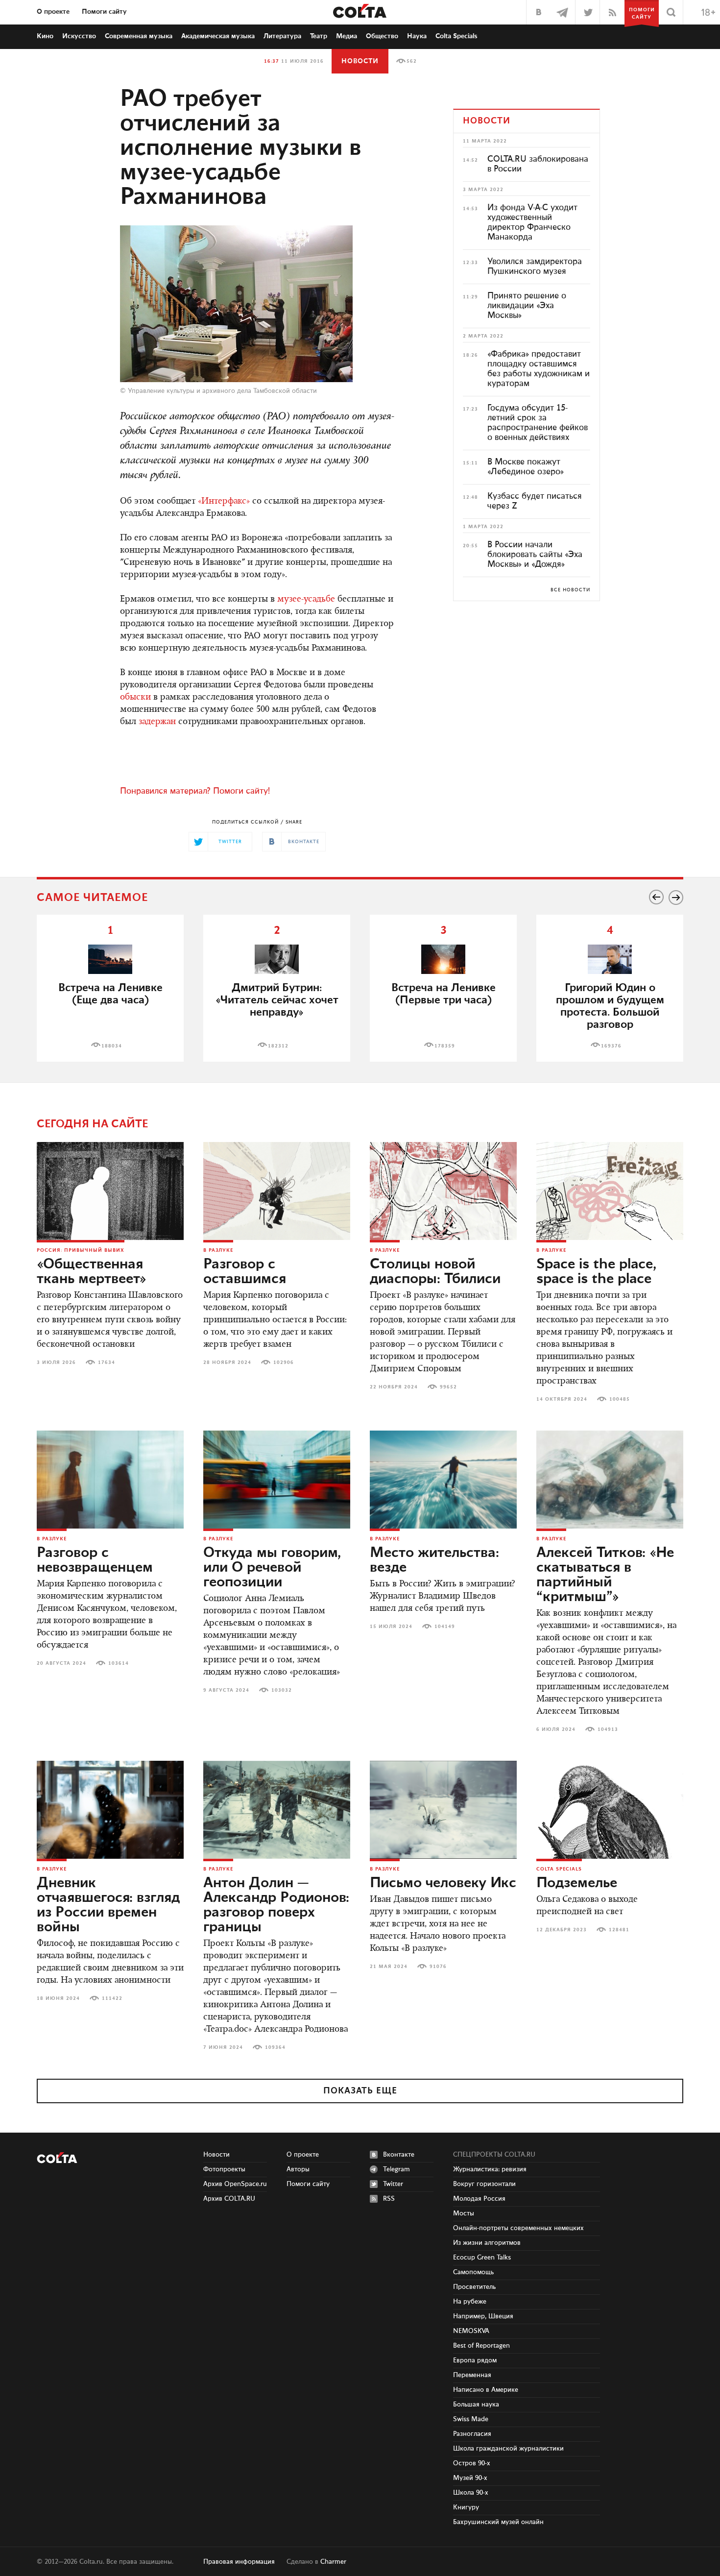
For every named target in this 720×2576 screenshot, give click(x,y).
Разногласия (472, 2434)
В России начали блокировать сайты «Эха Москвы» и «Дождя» (535, 555)
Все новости (570, 590)
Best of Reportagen (481, 2346)
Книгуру (466, 2507)
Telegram (396, 2169)
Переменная (472, 2375)
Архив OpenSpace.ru (235, 2184)
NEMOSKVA (471, 2331)
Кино (45, 36)
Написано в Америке (486, 2390)
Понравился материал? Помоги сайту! (195, 791)
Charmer (333, 2562)
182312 (278, 1046)
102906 (284, 1362)
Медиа (347, 36)
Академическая (218, 36)
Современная (139, 36)
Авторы (298, 2169)
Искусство (79, 36)
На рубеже (470, 2302)
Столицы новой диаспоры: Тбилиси (435, 1272)
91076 (438, 1967)
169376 (611, 1046)
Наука (417, 36)
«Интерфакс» (224, 502)
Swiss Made (471, 2419)
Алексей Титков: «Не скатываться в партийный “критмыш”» (605, 1575)
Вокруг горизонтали (484, 2184)
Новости (360, 61)
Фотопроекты (224, 2169)
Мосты (464, 2213)
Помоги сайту (104, 12)
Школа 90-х (471, 2493)
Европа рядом (475, 2360)
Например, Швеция (483, 2316)
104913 (608, 1729)
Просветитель (474, 2287)
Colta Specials (456, 36)
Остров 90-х (472, 2463)
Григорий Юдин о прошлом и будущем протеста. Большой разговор (610, 1006)
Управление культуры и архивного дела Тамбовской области (222, 391)
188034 (112, 1046)
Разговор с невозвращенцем (95, 1560)
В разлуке (218, 1250)
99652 (448, 1387)
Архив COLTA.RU (229, 2199)
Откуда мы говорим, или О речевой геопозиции (272, 1568)
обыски (135, 698)
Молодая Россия (479, 2199)
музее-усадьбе (306, 600)
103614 (119, 1663)
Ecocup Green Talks (482, 2258)
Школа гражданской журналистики (508, 2449)
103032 (282, 1690)
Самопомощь (473, 2272)
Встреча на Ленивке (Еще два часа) (110, 994)
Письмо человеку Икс (443, 1883)
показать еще (360, 2091)
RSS (389, 2199)
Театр (319, 36)
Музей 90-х (470, 2478)
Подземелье (577, 1883)
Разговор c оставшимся (245, 1272)
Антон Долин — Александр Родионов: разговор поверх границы (276, 1905)
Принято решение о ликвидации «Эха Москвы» (527, 306)
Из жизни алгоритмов (487, 2243)
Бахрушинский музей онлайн (498, 2522)
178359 (445, 1046)
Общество (382, 36)
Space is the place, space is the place (596, 1272)
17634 (107, 1362)
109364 (275, 2047)
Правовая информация (239, 2562)
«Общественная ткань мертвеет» (92, 1272)
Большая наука (476, 2405)
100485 (620, 1399)
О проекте (53, 12)
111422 (112, 1998)
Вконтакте (399, 2155)
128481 (619, 1930)
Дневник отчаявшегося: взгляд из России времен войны (108, 1905)
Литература (282, 36)
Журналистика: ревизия (490, 2169)
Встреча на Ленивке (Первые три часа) (444, 994)
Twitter (393, 2184)
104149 (445, 1627)
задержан (157, 722)
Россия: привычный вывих (81, 1250)
